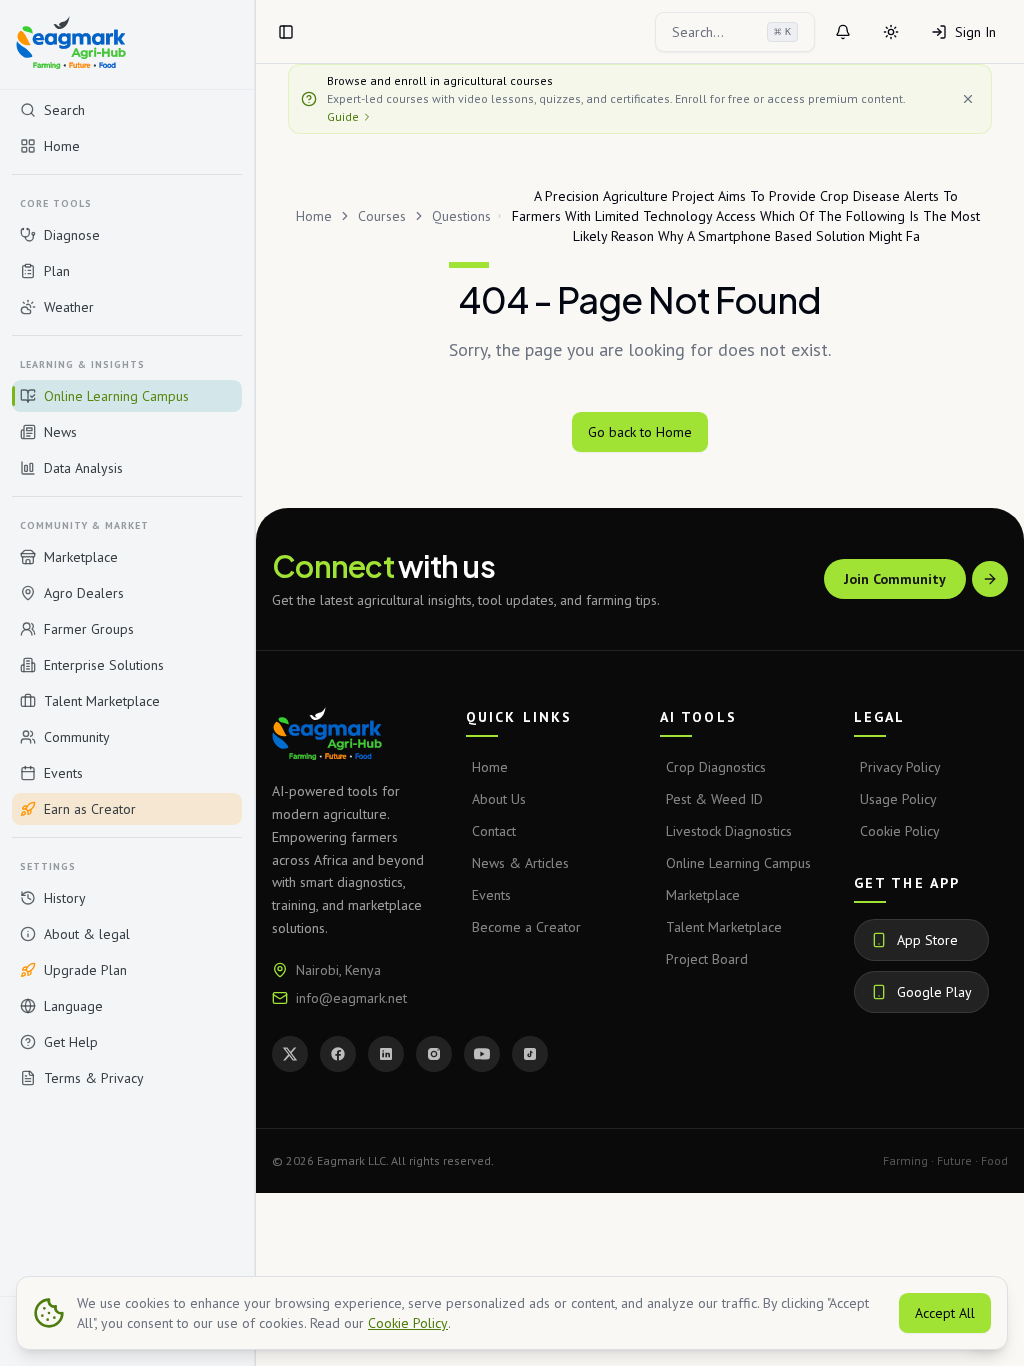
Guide (343, 116)
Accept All (945, 1313)
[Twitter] (290, 1054)
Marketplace (703, 895)
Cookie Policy (900, 831)
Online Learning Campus (738, 863)
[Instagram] (434, 1054)
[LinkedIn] (386, 1054)
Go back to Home (640, 432)
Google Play (934, 992)
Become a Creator (526, 927)
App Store (927, 940)
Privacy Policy (900, 767)
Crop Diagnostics (716, 767)
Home (314, 216)
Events (491, 895)
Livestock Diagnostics (729, 831)
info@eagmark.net (351, 998)
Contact (494, 831)
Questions (461, 216)
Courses (382, 216)
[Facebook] (338, 1054)
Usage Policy (898, 799)
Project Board (707, 959)
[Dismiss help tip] (968, 99)
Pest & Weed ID (714, 799)
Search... (731, 32)
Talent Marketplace (724, 927)
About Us (499, 799)
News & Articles (520, 863)
